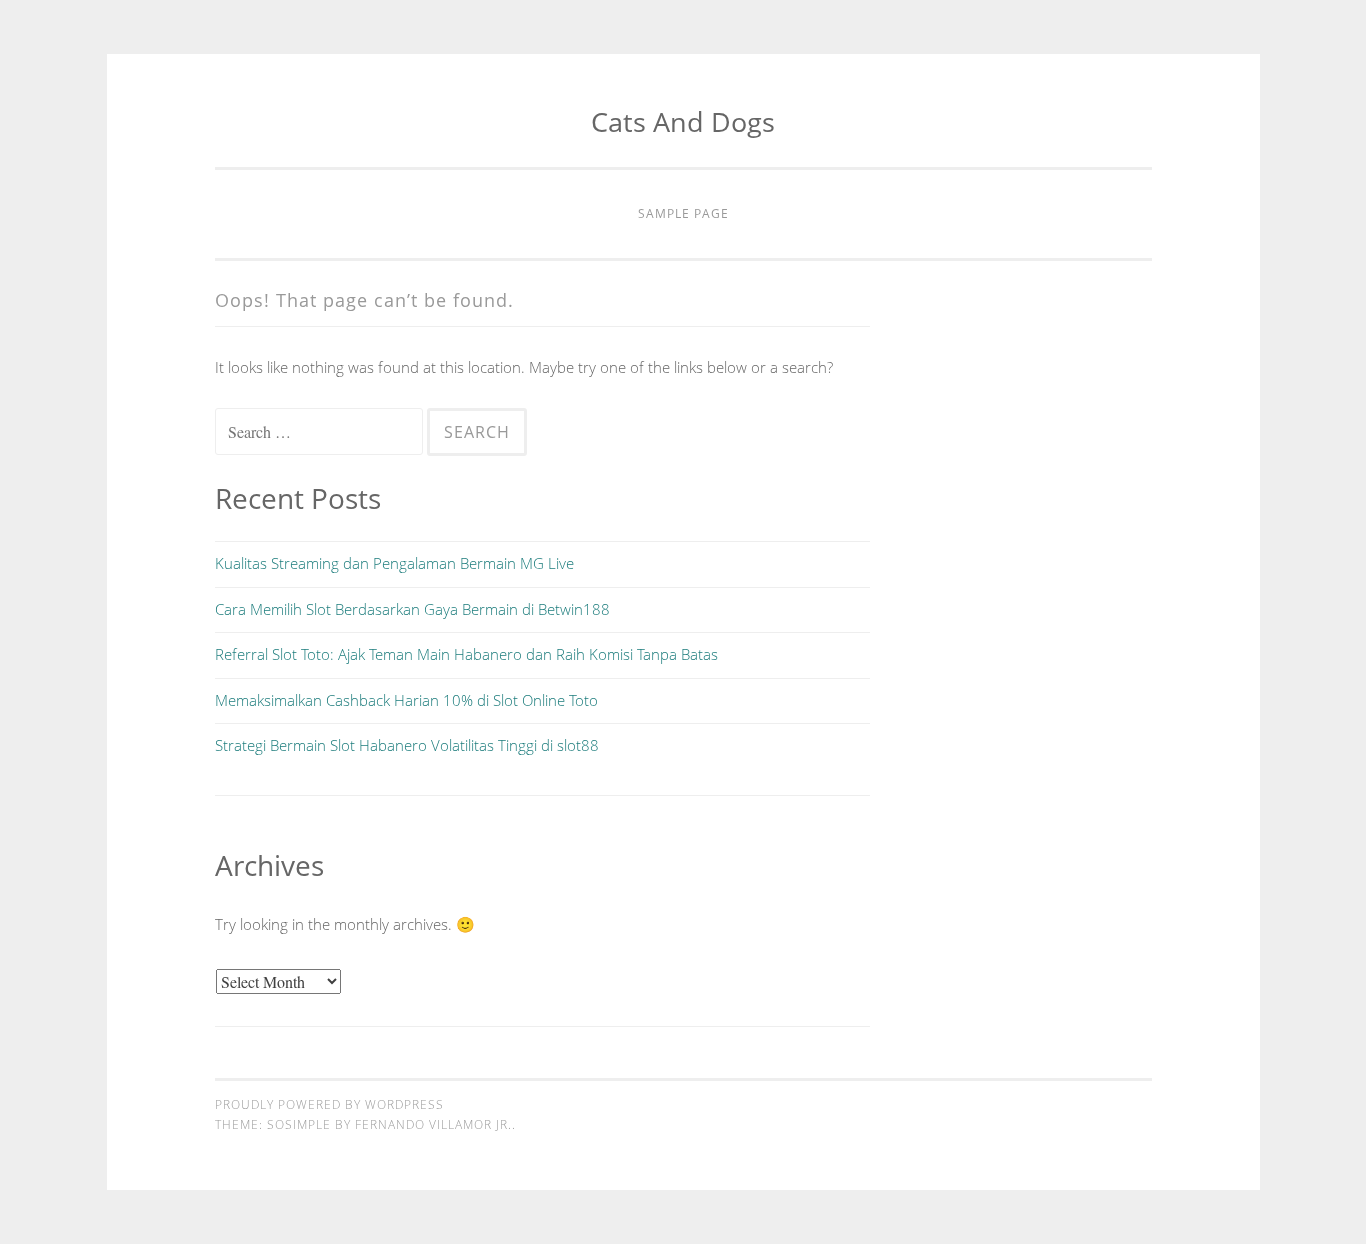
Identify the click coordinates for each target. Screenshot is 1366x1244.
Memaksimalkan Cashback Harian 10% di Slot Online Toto (406, 700)
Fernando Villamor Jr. (433, 1124)
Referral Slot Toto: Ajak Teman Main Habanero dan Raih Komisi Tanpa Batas (466, 654)
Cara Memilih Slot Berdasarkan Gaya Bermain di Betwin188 (412, 609)
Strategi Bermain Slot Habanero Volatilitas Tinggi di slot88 (407, 745)
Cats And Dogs (683, 121)
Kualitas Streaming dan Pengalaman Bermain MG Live (394, 563)
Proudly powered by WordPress (329, 1104)
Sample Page (683, 213)
